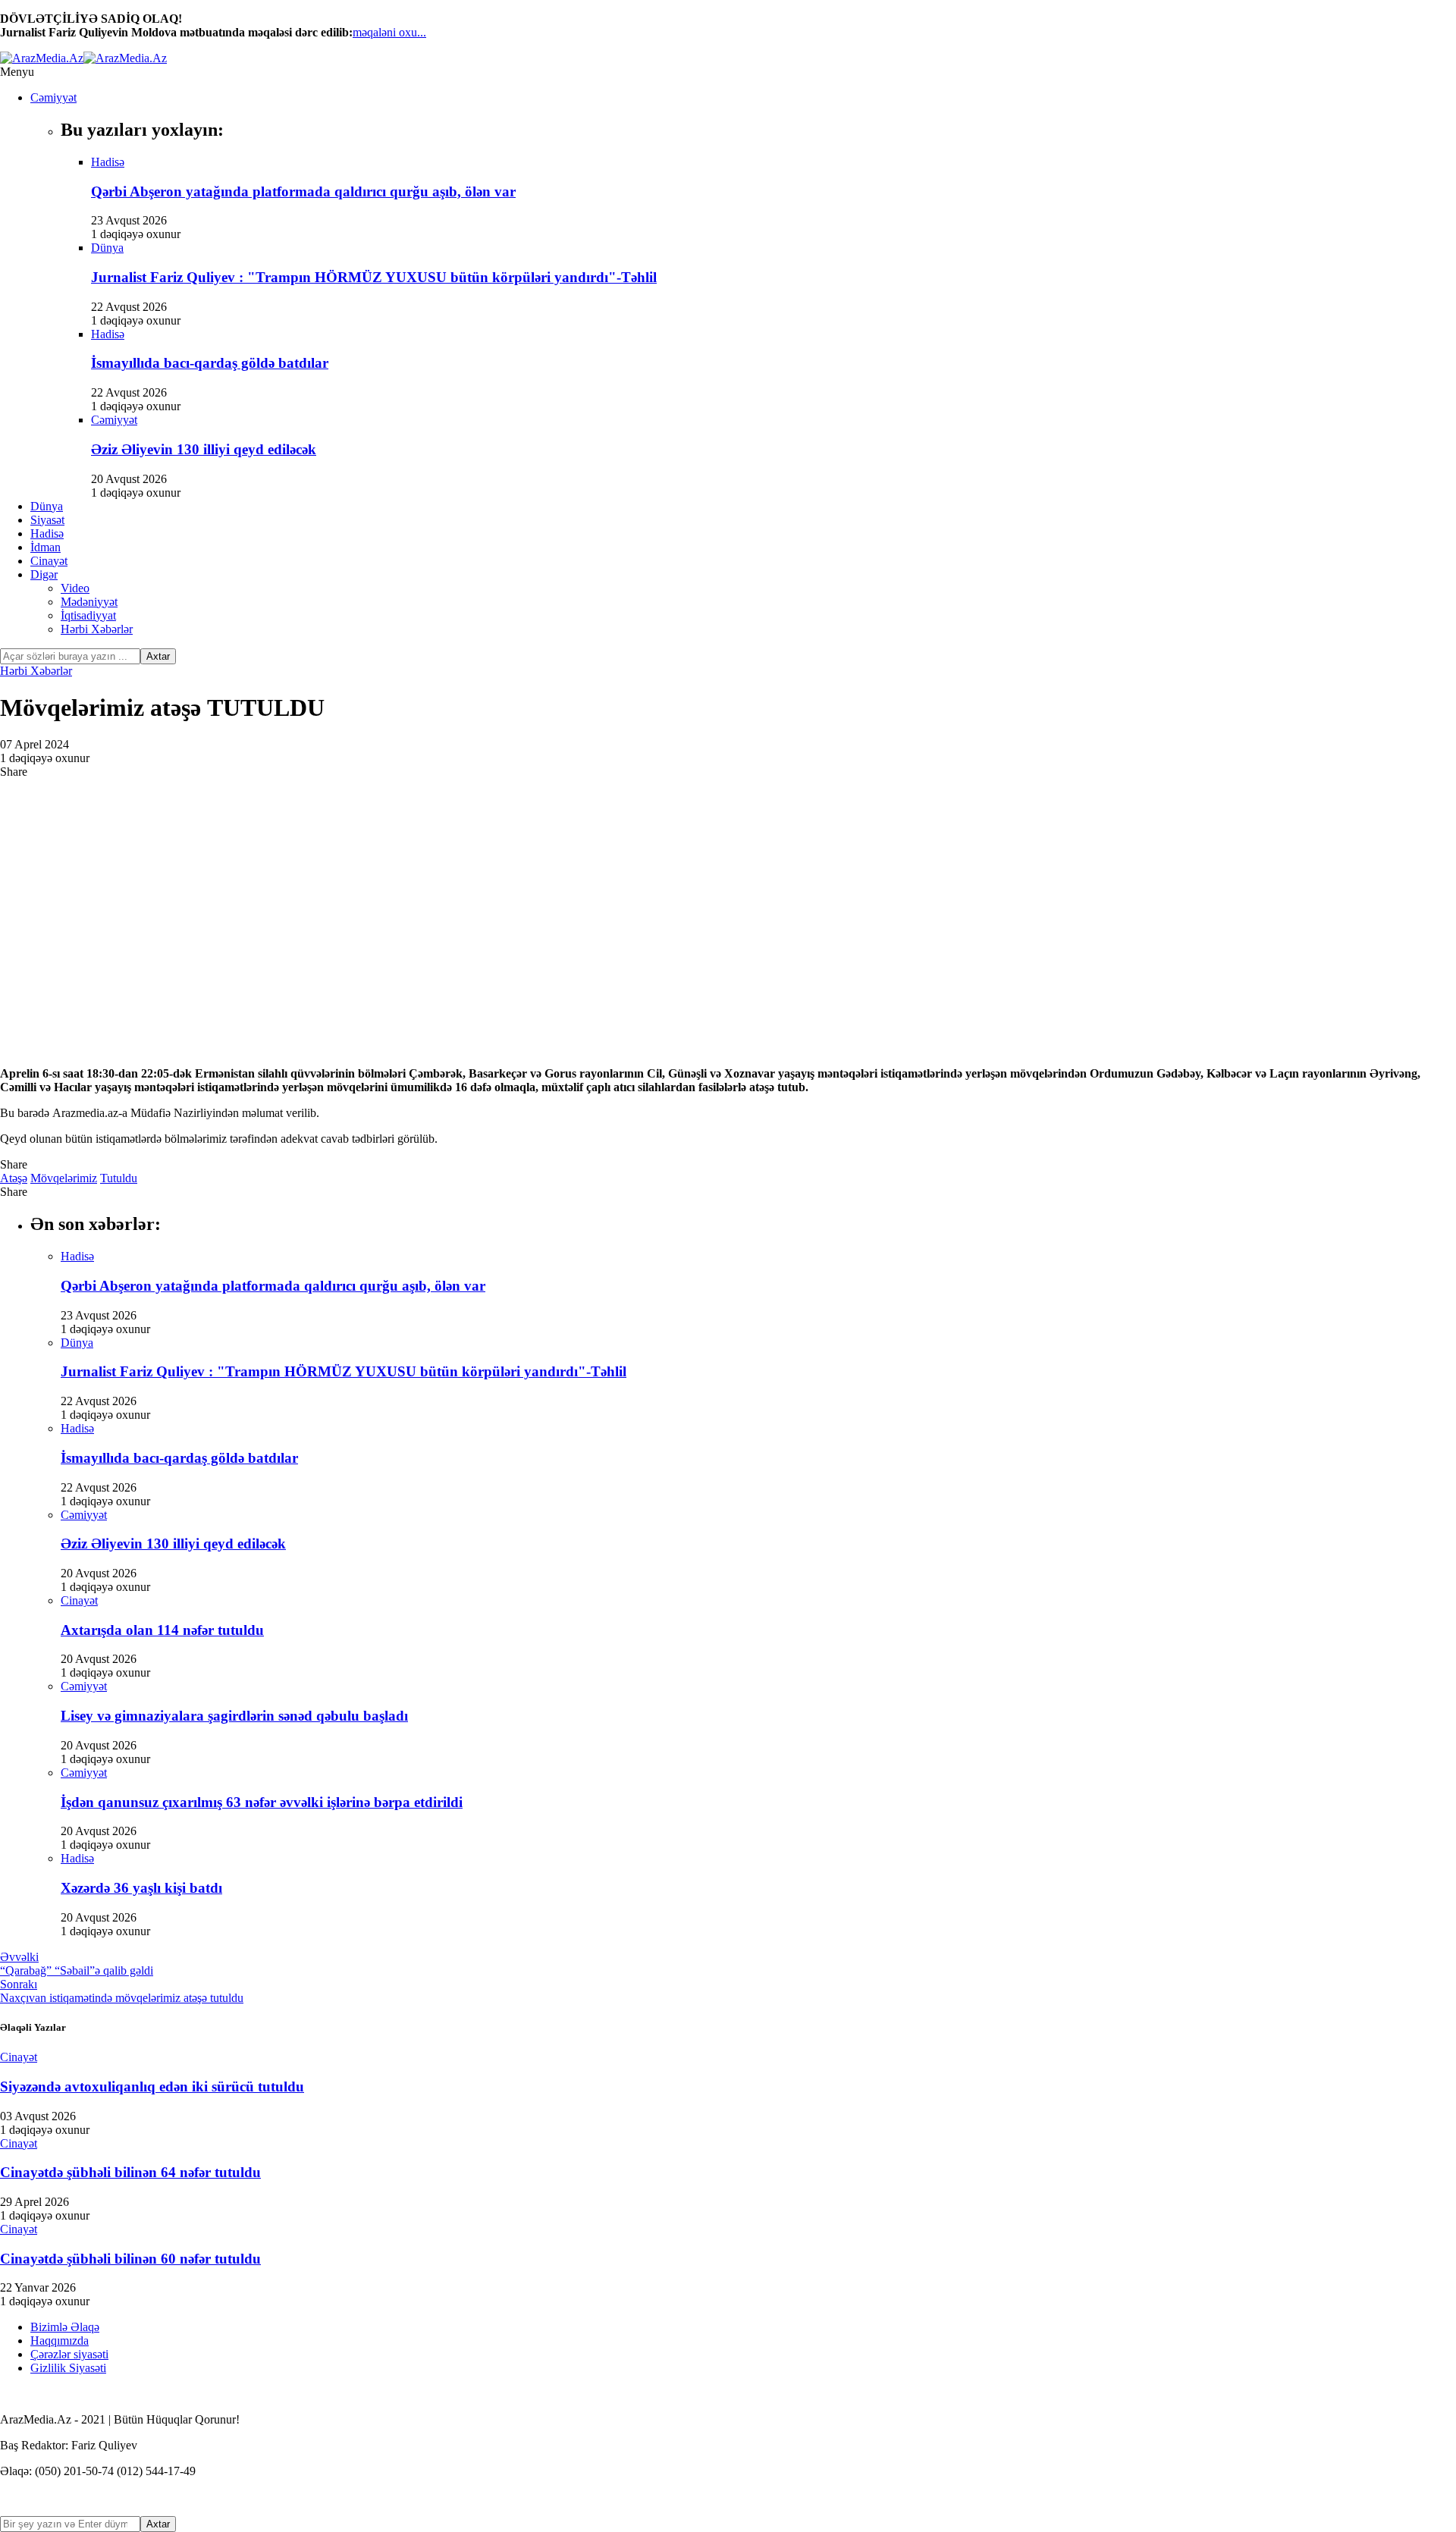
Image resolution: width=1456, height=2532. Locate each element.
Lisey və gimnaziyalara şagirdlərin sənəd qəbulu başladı (234, 1716)
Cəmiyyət (53, 97)
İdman (45, 547)
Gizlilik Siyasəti (68, 2368)
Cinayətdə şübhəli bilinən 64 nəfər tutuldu (130, 2172)
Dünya (47, 506)
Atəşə (14, 1178)
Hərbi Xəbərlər (97, 629)
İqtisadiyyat (88, 615)
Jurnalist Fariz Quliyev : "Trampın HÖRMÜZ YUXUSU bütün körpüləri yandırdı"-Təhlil (374, 277)
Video (75, 588)
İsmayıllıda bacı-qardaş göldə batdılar (210, 363)
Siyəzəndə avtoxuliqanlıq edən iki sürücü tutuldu (152, 2086)
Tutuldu (119, 1178)
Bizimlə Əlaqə (65, 2327)
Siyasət (47, 520)
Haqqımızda (60, 2341)
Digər (44, 574)
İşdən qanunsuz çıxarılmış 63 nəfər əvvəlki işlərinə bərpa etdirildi (262, 1802)
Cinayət (49, 561)
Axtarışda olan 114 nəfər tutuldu (162, 1630)
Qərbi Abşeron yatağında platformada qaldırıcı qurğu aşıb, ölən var (303, 191)
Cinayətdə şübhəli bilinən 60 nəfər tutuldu (130, 2259)
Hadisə (47, 533)
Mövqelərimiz (64, 1178)
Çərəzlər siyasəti (69, 2354)
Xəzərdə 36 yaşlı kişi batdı (141, 1888)
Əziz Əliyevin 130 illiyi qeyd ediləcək (204, 449)
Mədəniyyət (89, 602)
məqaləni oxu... (389, 32)
